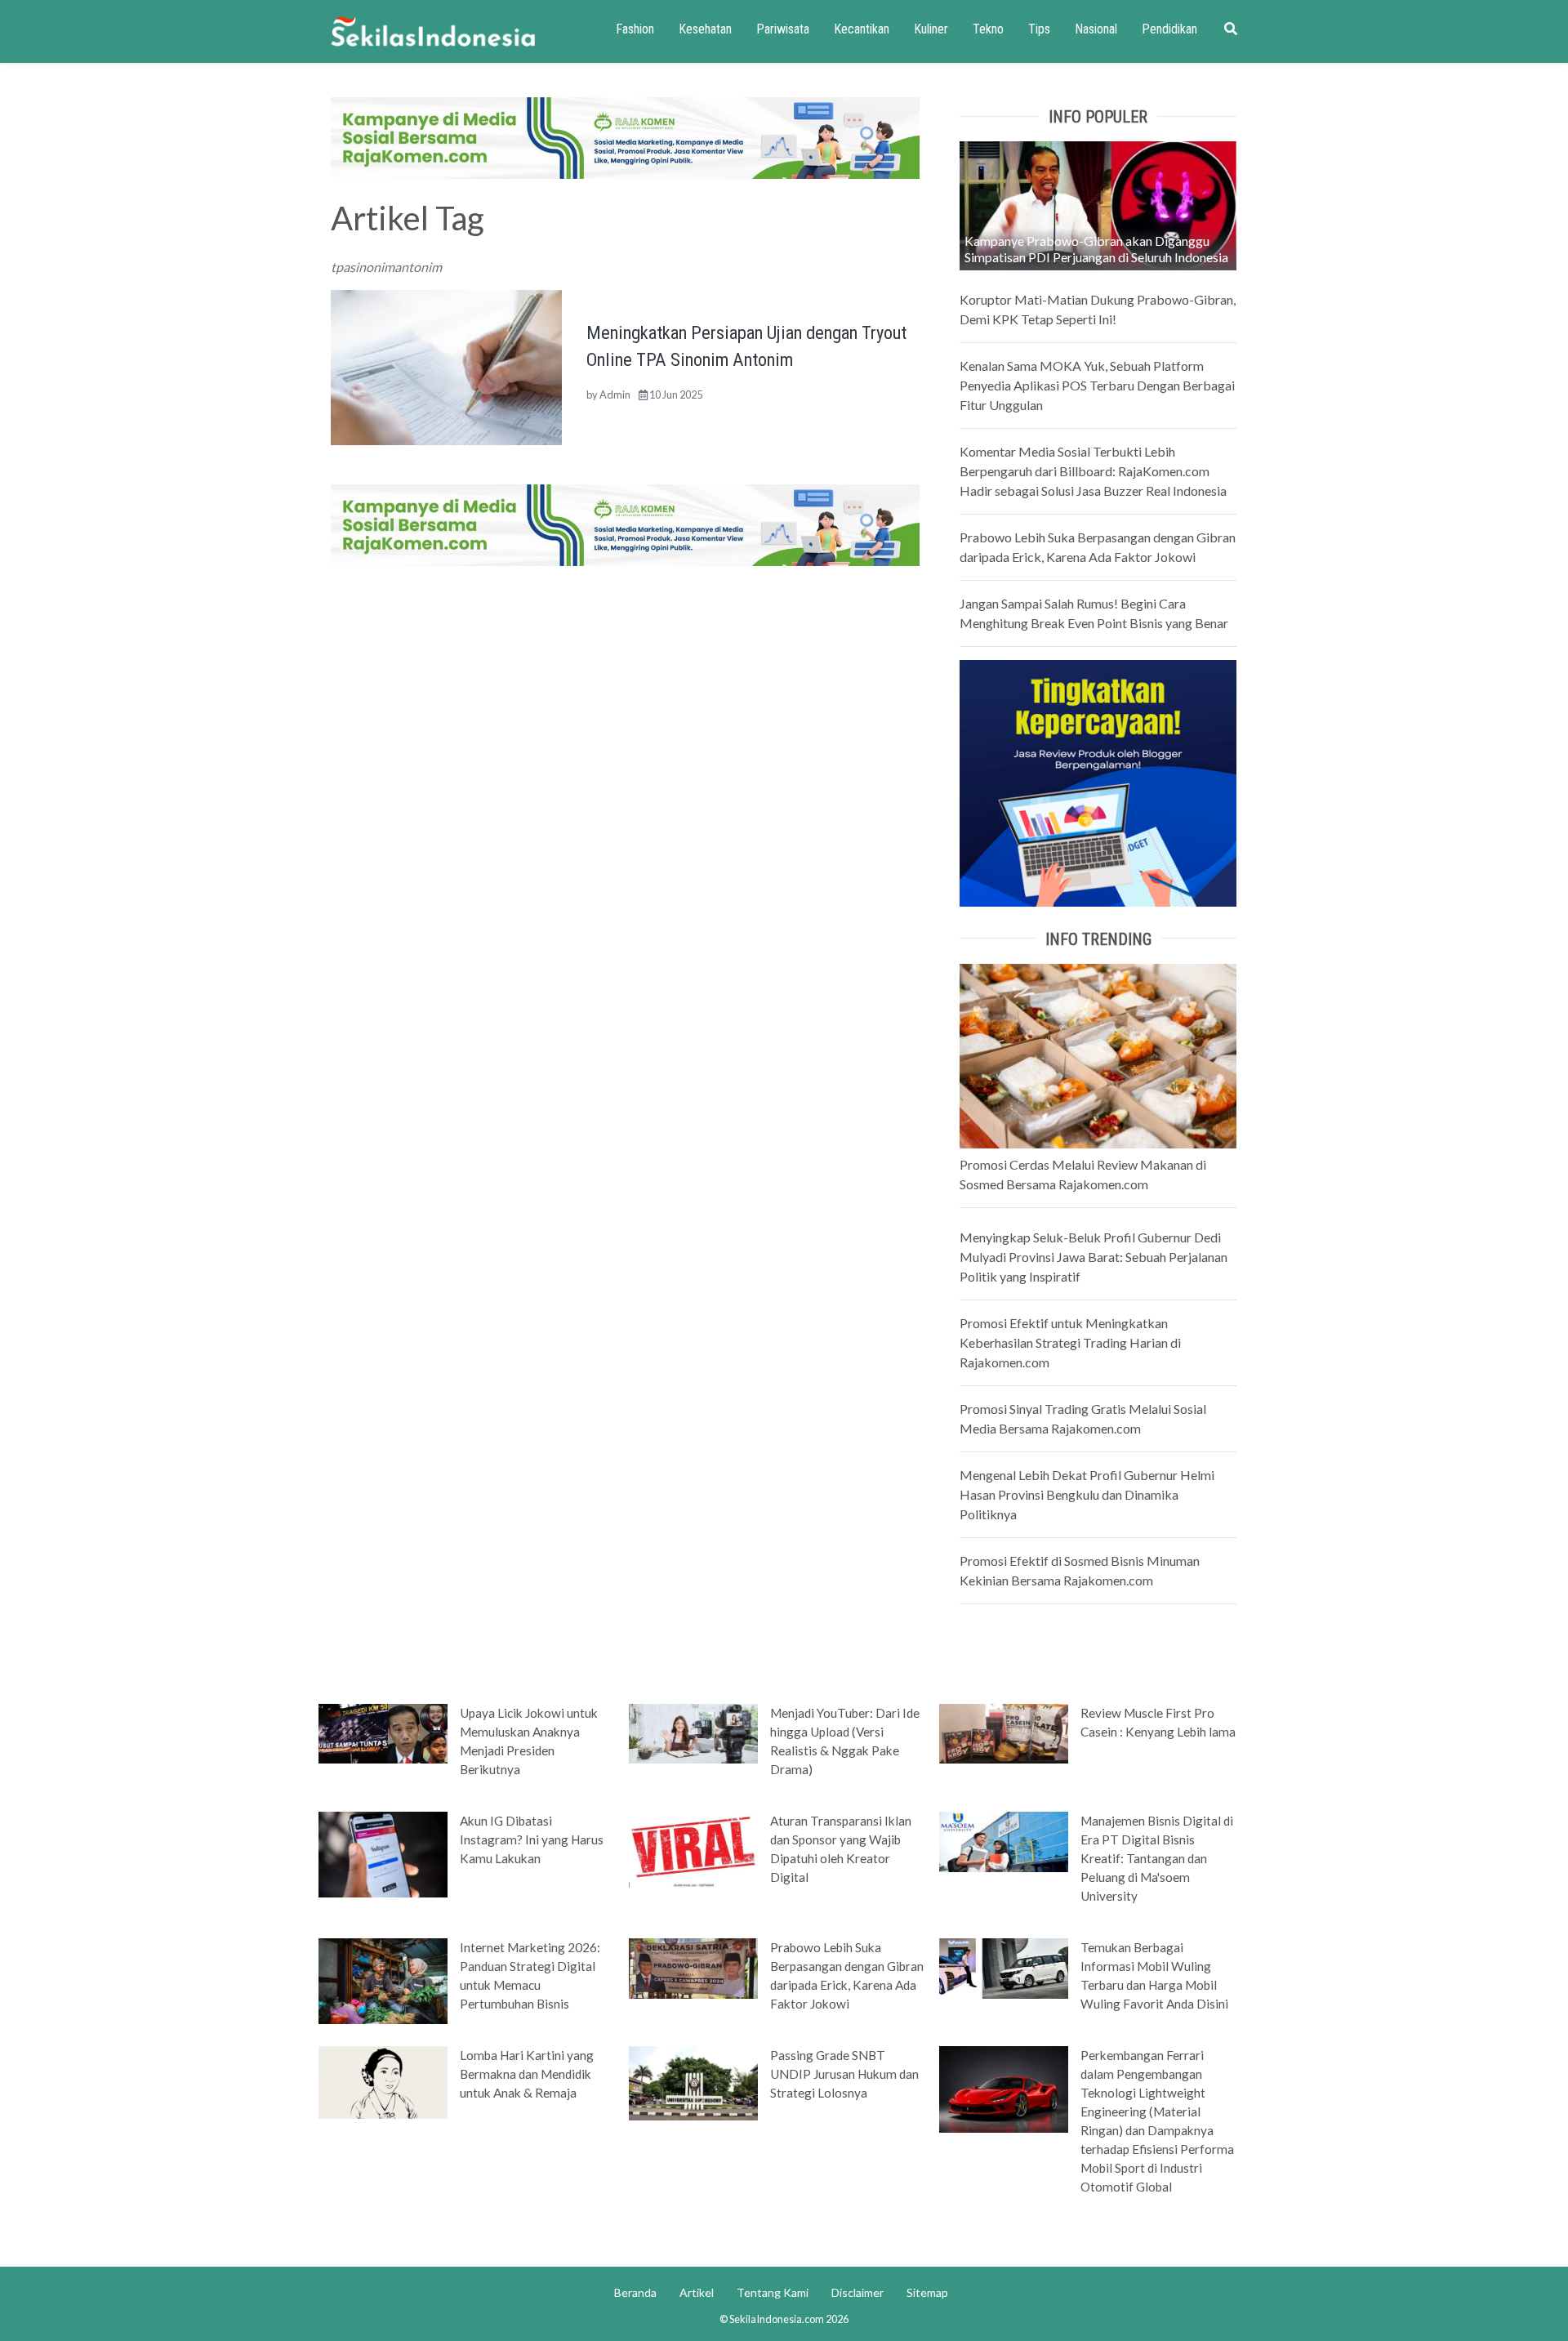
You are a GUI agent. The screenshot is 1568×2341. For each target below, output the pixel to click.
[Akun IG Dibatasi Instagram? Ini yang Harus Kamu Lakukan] (383, 1853)
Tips (1039, 29)
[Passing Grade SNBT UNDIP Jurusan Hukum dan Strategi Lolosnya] (693, 2082)
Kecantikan (862, 29)
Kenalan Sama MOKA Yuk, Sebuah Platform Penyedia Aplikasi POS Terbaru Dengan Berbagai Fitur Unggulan (1097, 385)
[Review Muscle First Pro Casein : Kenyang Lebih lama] (1004, 1732)
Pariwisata (783, 29)
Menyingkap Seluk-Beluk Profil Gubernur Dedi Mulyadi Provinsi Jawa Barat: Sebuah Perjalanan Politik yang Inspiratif (1094, 1257)
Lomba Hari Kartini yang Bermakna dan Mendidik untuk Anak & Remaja (527, 2074)
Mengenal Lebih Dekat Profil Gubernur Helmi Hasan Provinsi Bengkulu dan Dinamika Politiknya (1087, 1494)
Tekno (988, 29)
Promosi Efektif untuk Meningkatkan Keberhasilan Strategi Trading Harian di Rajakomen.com (1070, 1342)
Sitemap (927, 2292)
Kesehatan (705, 29)
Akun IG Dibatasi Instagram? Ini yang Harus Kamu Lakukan (532, 1839)
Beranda (635, 2292)
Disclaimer (857, 2292)
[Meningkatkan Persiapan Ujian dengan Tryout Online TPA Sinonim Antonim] (446, 366)
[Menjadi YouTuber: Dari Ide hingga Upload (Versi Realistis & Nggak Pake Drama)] (693, 1732)
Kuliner (931, 29)
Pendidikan (1169, 29)
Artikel (697, 2292)
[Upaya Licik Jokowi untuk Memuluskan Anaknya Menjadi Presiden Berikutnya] (383, 1732)
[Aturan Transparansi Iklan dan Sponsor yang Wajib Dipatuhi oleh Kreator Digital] (693, 1848)
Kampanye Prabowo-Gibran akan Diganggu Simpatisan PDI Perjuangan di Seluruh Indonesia (1096, 249)
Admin (615, 395)
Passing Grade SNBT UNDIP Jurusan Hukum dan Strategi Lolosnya (844, 2074)
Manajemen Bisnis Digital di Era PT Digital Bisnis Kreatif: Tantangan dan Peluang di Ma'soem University (1157, 1858)
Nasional (1096, 29)
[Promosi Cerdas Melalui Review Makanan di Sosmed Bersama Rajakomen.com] (1098, 1054)
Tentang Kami (773, 2292)
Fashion (635, 29)
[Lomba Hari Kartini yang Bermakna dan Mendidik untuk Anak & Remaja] (383, 2081)
